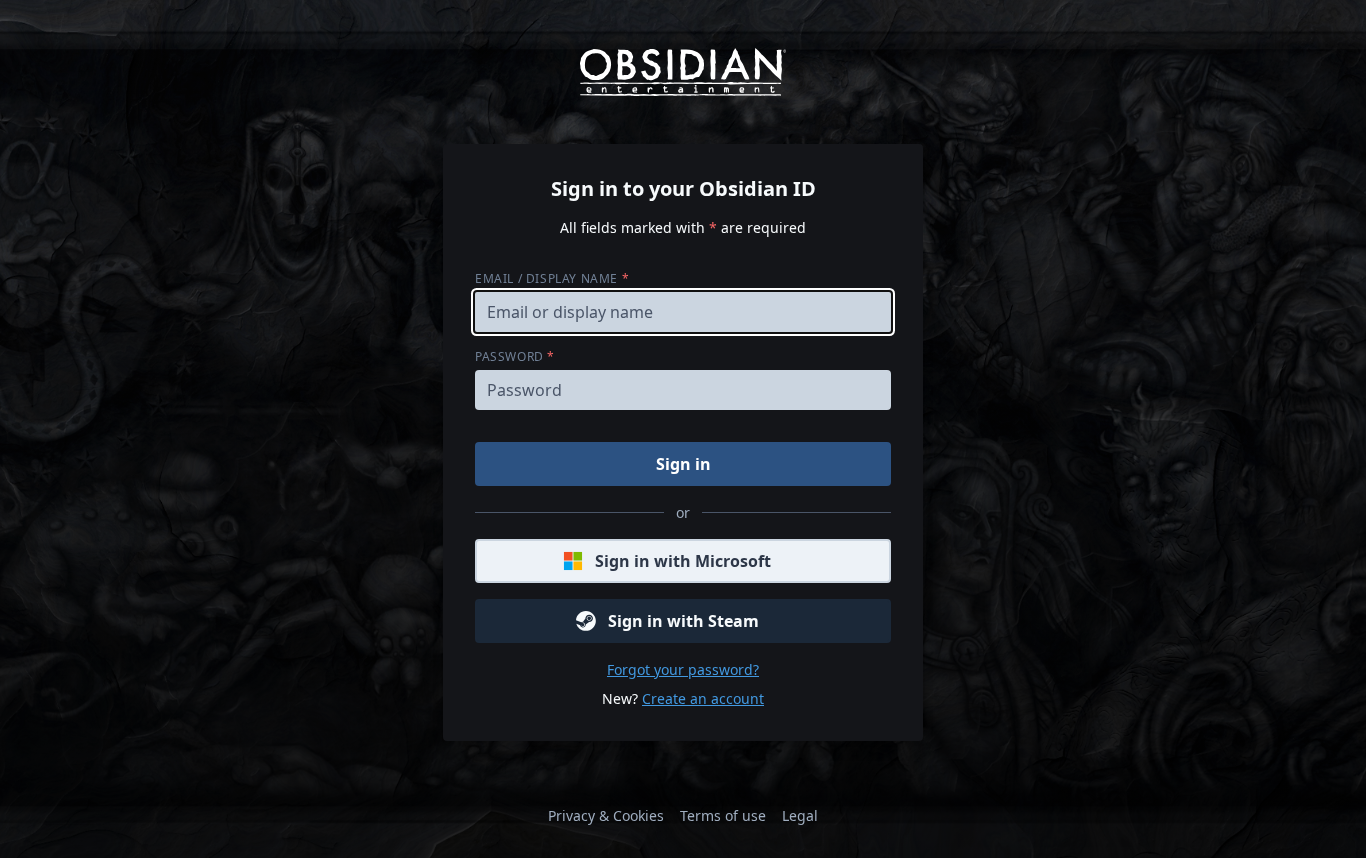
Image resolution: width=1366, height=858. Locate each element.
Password (515, 356)
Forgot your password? (683, 669)
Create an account (703, 698)
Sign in (683, 464)
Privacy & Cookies (606, 815)
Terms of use (723, 815)
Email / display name (552, 278)
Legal (800, 815)
